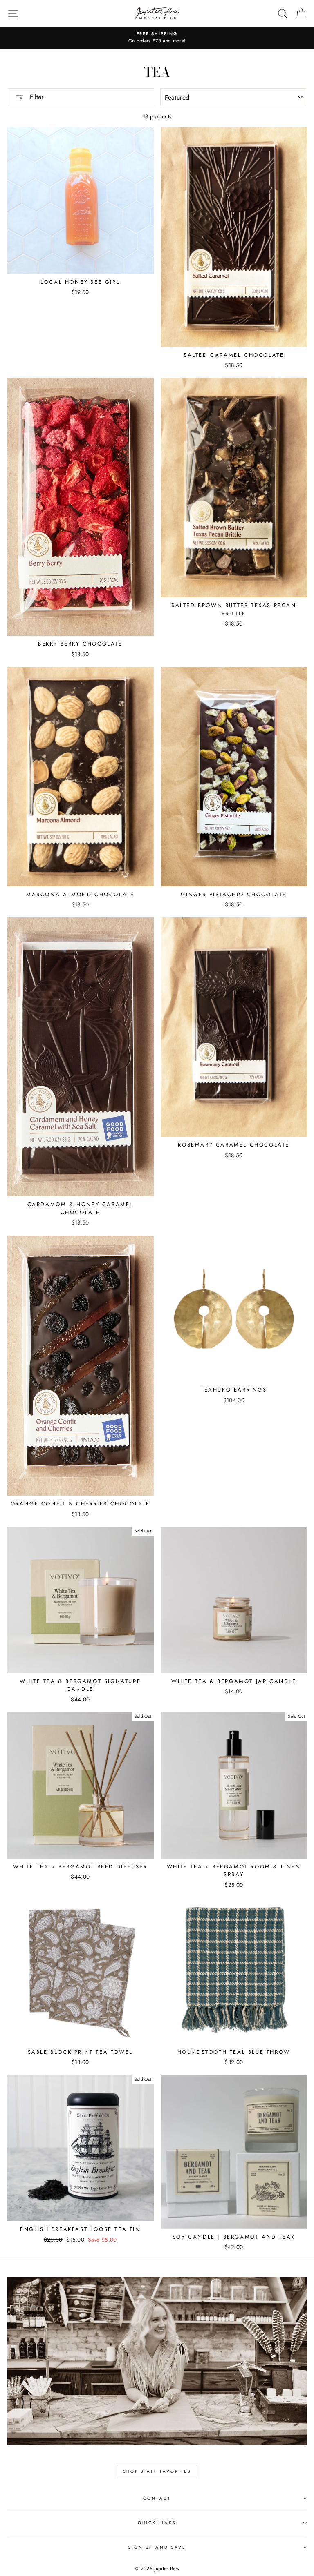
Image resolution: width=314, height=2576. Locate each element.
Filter (36, 97)
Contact (157, 2498)
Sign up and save (157, 2547)
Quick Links (157, 2523)
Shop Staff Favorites (157, 2471)
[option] (157, 38)
